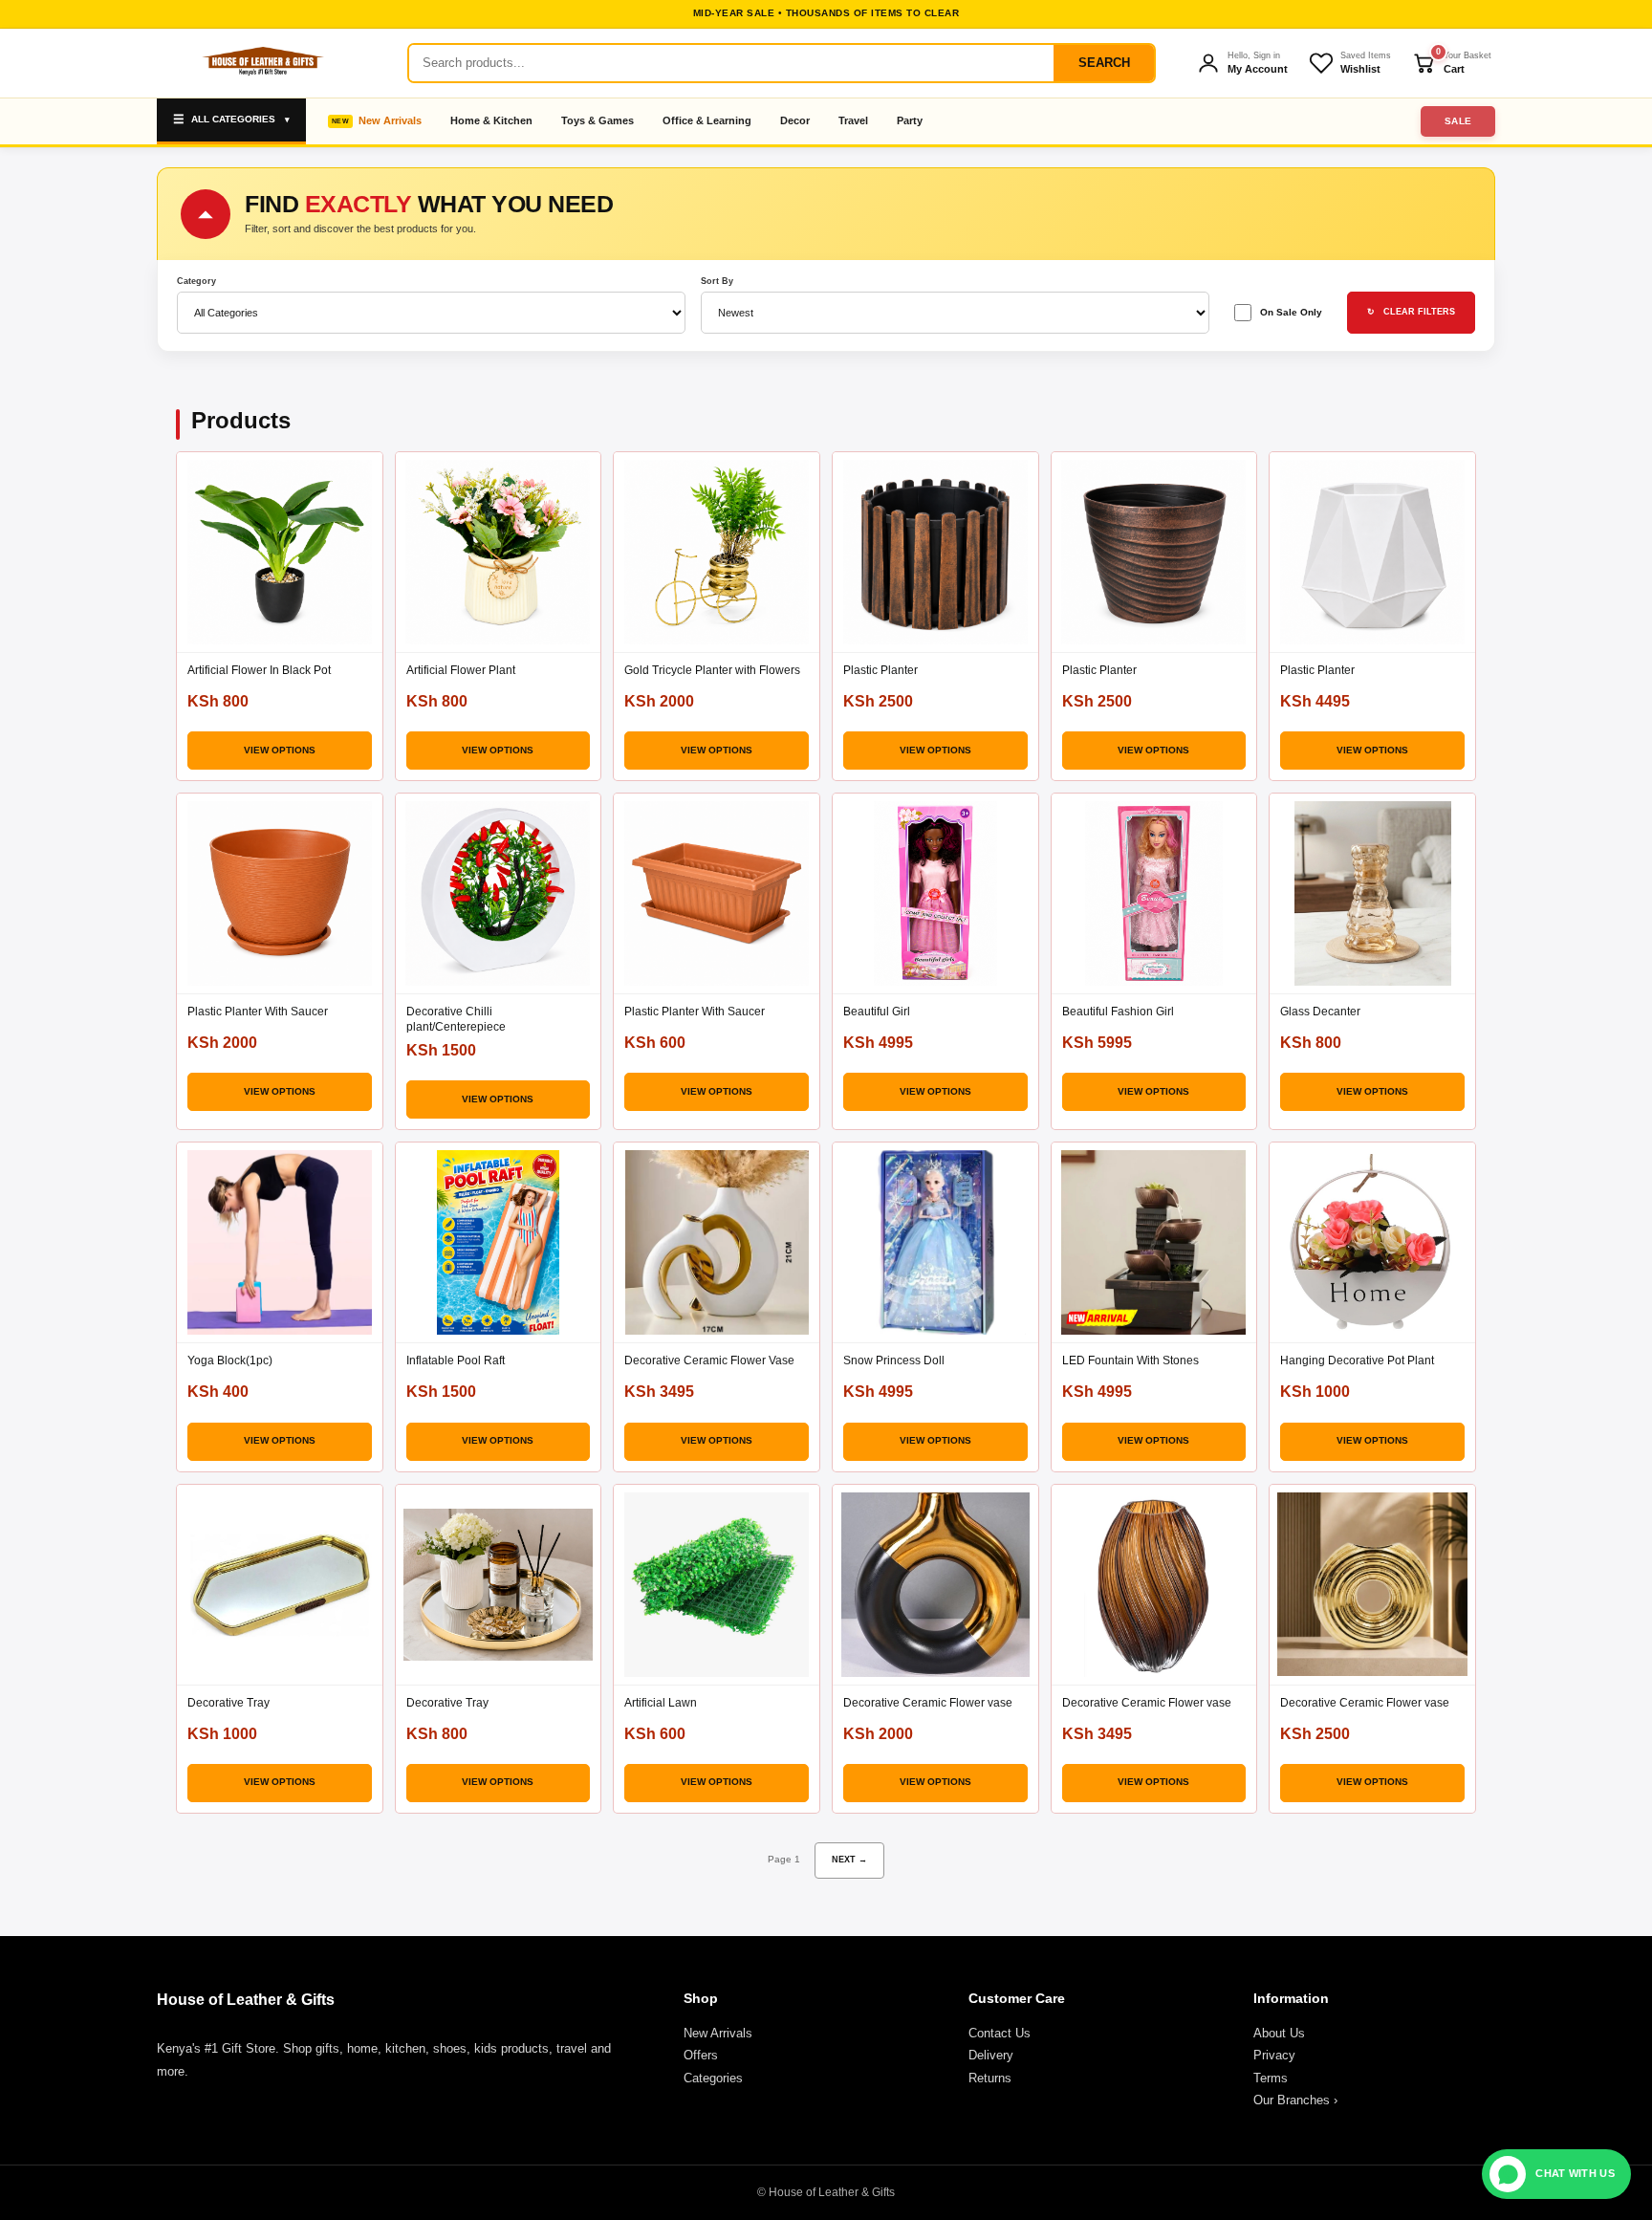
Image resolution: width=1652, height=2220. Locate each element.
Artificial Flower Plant (461, 670)
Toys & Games (598, 120)
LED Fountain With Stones (1130, 1360)
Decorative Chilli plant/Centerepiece (456, 1019)
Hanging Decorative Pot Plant (1357, 1360)
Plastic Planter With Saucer (258, 1012)
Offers (701, 2055)
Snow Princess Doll (894, 1360)
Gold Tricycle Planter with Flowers (712, 670)
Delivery (991, 2055)
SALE (1458, 121)
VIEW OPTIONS (280, 750)
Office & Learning (707, 120)
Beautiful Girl (877, 1012)
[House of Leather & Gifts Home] (262, 63)
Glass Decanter (1320, 1012)
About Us (1279, 2033)
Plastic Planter (880, 670)
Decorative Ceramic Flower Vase (709, 1360)
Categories (713, 2078)
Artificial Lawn (661, 1703)
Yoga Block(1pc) (230, 1360)
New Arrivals (390, 120)
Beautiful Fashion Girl (1118, 1012)
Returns (990, 2078)
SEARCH (1104, 63)
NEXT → (849, 1860)
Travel (853, 120)
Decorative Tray (228, 1703)
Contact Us (1000, 2033)
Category (196, 282)
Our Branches (1295, 2100)
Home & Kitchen (491, 120)
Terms (1271, 2078)
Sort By (717, 282)
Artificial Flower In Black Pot (259, 670)
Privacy (1274, 2055)
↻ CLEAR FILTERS (1411, 312)
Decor (795, 120)
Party (910, 120)
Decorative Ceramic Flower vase (928, 1703)
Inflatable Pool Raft (456, 1360)
